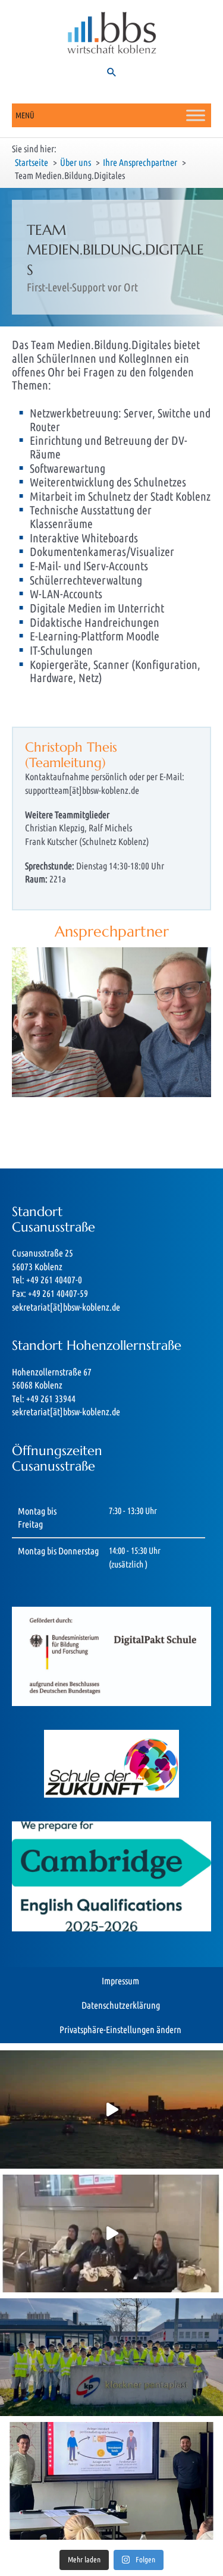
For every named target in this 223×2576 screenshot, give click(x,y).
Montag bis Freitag (37, 1518)
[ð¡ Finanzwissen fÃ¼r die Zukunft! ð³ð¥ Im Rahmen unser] (111, 2481)
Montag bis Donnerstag (58, 1551)
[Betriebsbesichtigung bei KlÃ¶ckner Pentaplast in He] (111, 2357)
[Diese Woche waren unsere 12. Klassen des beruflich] (111, 2233)
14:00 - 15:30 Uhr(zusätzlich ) (135, 1557)
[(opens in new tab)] (111, 1876)
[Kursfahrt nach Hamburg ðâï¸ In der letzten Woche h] (111, 2109)
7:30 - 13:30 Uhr (133, 1511)
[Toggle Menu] (196, 115)
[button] (112, 72)
